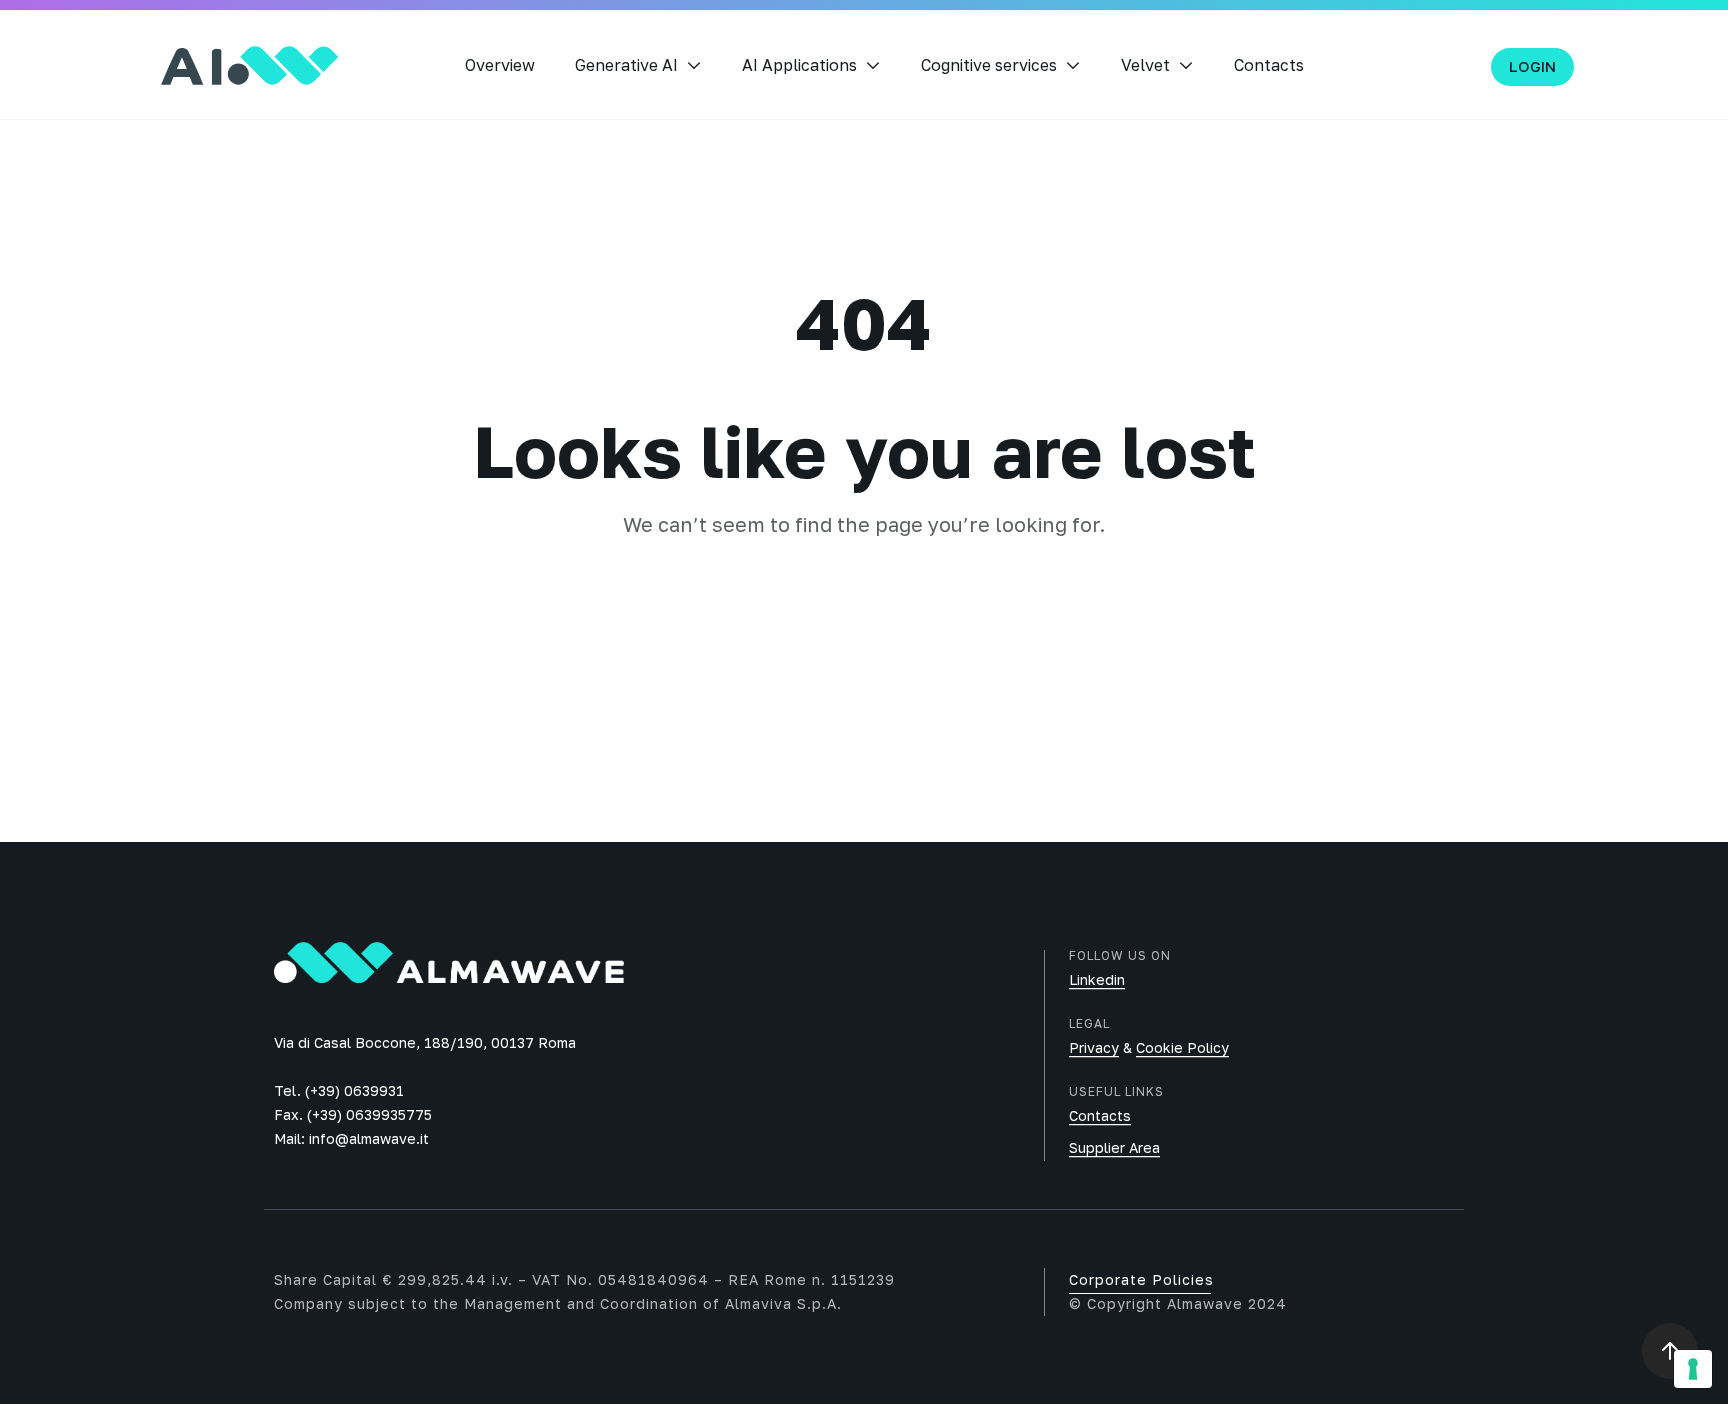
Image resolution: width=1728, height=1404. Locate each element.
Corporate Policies (1141, 1279)
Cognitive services (989, 65)
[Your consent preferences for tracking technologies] (1693, 1369)
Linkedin (1097, 979)
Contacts (1269, 65)
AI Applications (799, 65)
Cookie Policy (1182, 1047)
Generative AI (626, 65)
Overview (500, 65)
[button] (1532, 67)
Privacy (1094, 1047)
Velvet (1145, 65)
